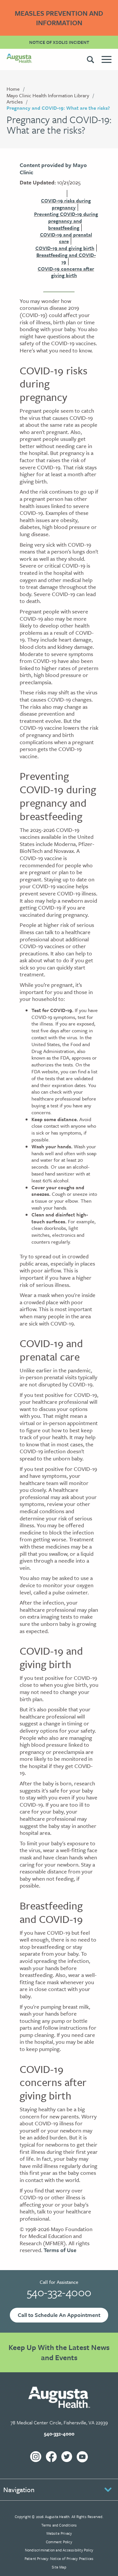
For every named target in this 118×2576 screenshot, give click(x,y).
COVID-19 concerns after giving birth (66, 272)
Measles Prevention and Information (59, 18)
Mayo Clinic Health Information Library (48, 95)
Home (13, 89)
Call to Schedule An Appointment (59, 2315)
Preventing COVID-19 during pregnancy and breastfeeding (66, 221)
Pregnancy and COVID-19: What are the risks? (58, 108)
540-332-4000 (59, 2292)
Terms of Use (60, 2250)
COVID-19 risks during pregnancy (66, 204)
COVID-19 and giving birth (65, 248)
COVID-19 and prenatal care (66, 238)
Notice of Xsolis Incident (59, 42)
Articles (15, 102)
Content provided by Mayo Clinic (53, 169)
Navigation (19, 2490)
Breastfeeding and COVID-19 (66, 258)
